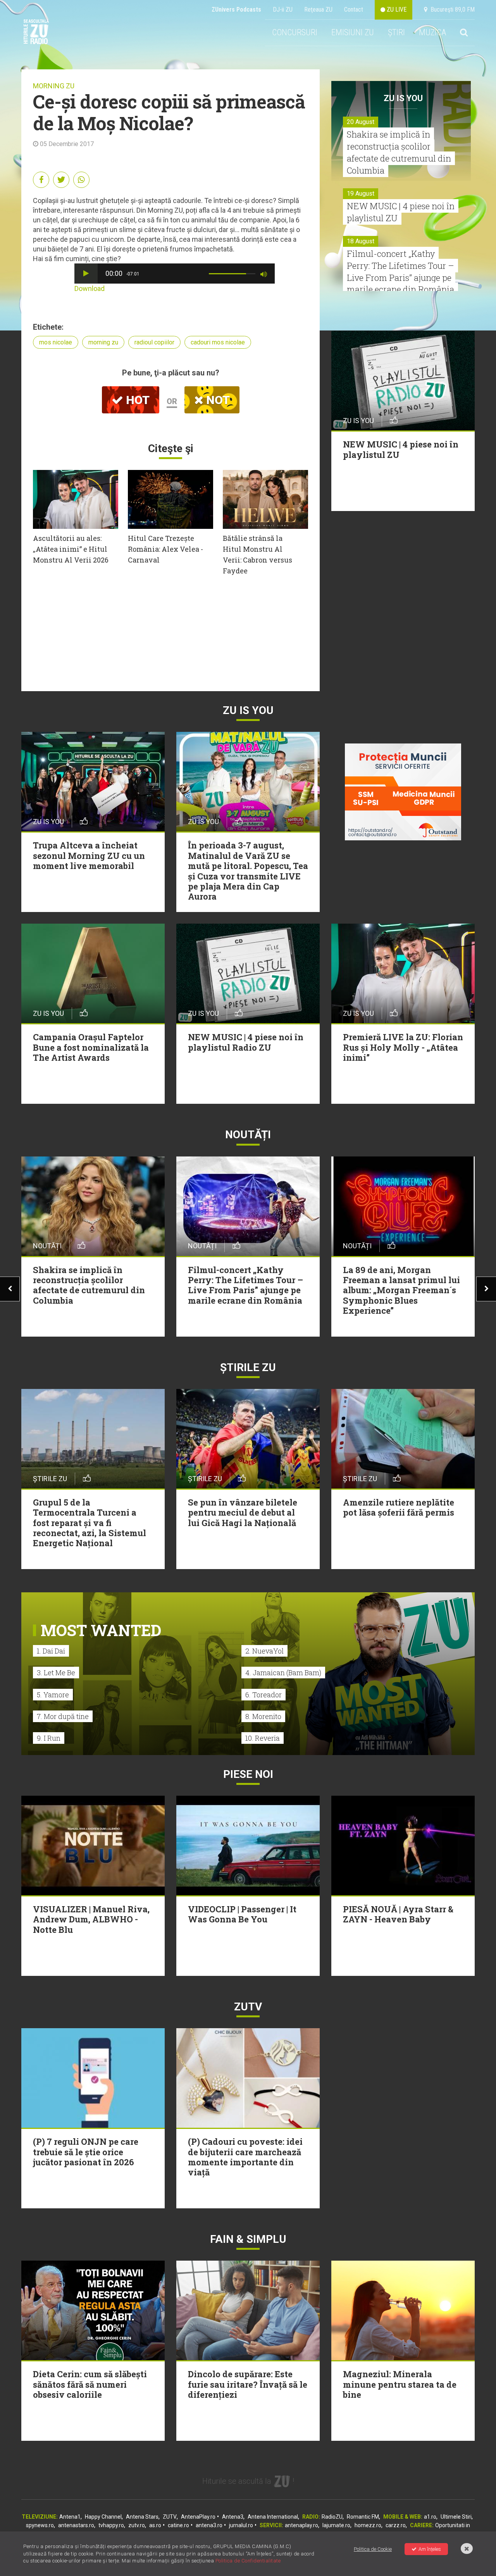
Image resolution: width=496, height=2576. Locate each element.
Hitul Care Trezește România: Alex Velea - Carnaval (165, 549)
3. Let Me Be (56, 1673)
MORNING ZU (54, 86)
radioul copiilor (154, 342)
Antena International (273, 2517)
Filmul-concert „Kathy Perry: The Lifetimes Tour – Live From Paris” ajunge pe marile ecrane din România (400, 271)
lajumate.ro (336, 2525)
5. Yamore (53, 1695)
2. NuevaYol (264, 1651)
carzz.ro (396, 2525)
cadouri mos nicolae (218, 342)
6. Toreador (263, 1695)
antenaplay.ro (301, 2525)
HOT (136, 400)
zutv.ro (137, 2525)
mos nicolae (56, 342)
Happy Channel (103, 2517)
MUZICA (432, 32)
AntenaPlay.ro (198, 2517)
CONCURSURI (295, 32)
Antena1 (70, 2517)
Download (90, 288)
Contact (354, 9)
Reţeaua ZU (318, 9)
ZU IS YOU (403, 98)
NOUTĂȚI (248, 1135)
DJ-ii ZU (283, 9)
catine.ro (178, 2525)
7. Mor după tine (63, 1716)
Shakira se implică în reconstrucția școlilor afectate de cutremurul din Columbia (399, 152)
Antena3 (233, 2517)
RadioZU (332, 2517)
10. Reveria (263, 1738)
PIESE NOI (248, 1774)
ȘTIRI (396, 32)
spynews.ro (40, 2525)
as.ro (155, 2525)
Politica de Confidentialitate (248, 2561)
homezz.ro (368, 2525)
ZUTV (170, 2517)
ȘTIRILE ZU (248, 1367)
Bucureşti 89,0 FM (451, 9)
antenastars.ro (76, 2525)
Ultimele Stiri (456, 2517)
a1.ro (430, 2517)
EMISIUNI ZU (353, 32)
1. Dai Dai (51, 1651)
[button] (86, 274)
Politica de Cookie (373, 2549)
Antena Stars (142, 2517)
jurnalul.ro (241, 2525)
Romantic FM (363, 2517)
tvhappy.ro (111, 2525)
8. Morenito (263, 1716)
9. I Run (49, 1738)
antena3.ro (209, 2525)
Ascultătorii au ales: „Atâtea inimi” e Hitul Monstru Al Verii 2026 (71, 549)
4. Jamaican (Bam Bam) (283, 1673)
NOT (217, 400)
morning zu (103, 342)
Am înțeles (430, 2549)
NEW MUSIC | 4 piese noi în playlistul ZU (401, 212)
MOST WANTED (101, 1630)
